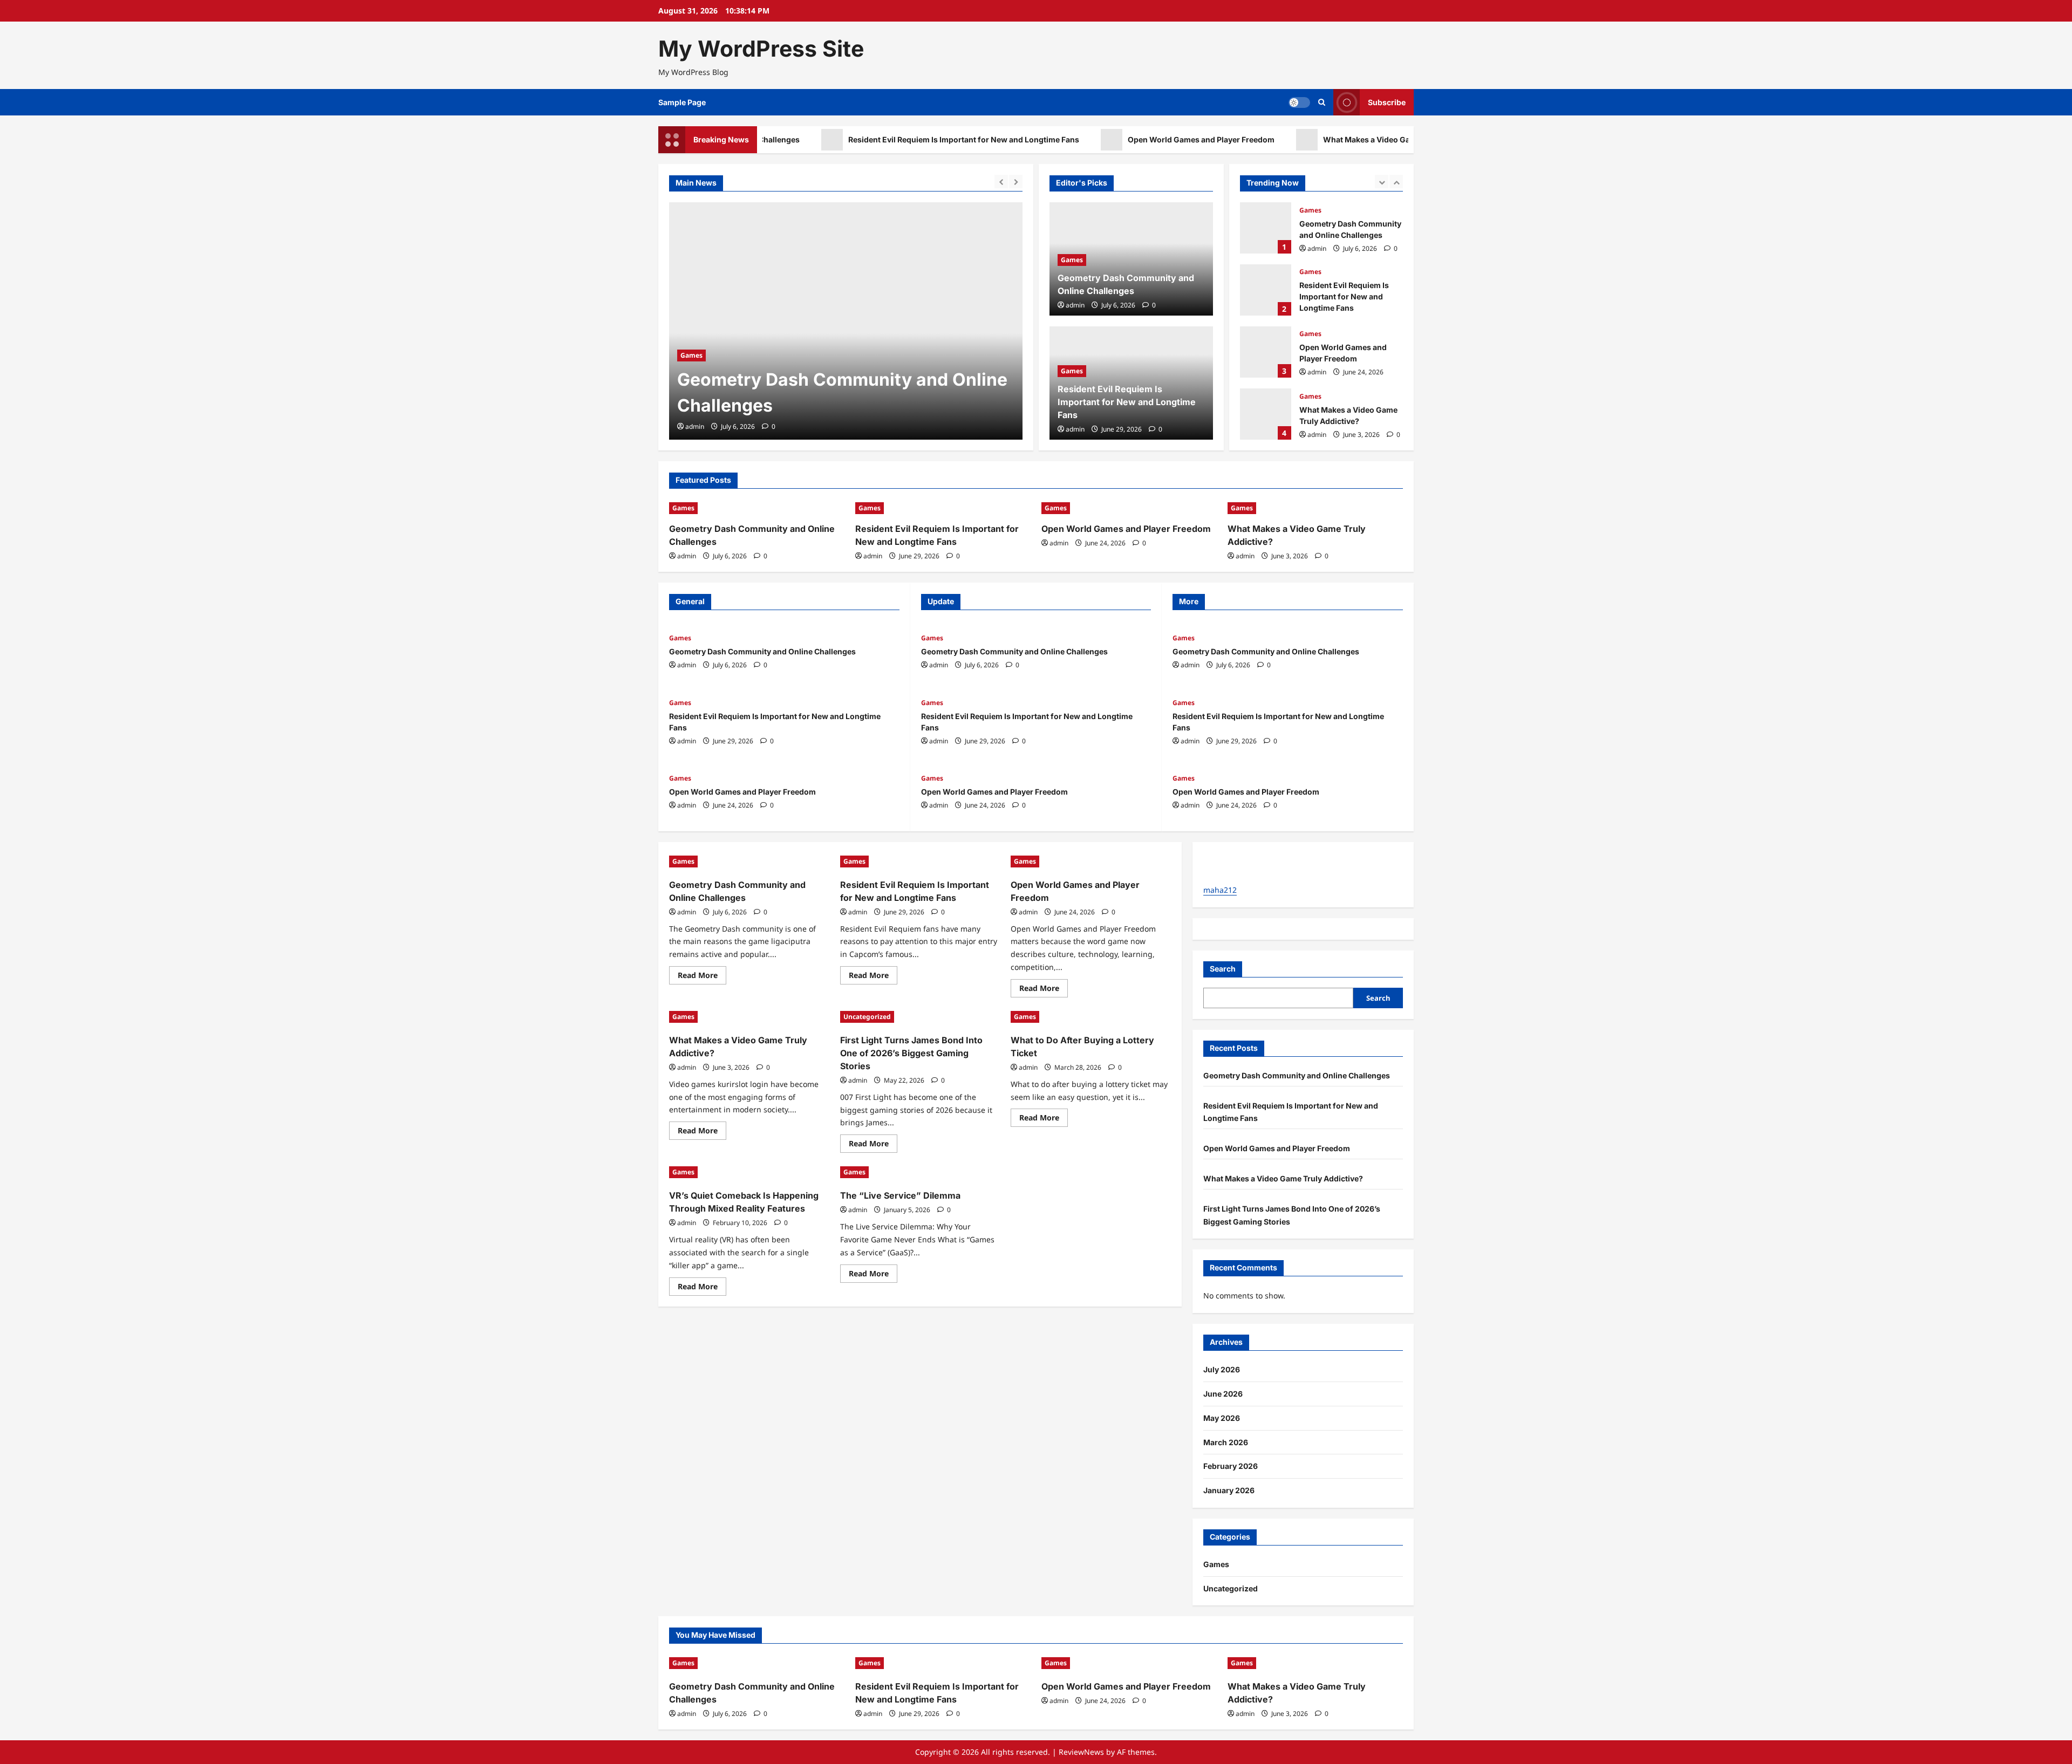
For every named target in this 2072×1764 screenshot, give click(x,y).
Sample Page (682, 102)
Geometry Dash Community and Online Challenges (762, 651)
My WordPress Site (761, 49)
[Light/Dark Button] (1299, 102)
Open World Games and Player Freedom (1134, 139)
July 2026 (1222, 1369)
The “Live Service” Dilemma (900, 1195)
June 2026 (1223, 1394)
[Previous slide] (1001, 182)
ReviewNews (1081, 1752)
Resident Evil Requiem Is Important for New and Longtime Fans (897, 139)
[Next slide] (1016, 182)
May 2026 (1222, 1418)
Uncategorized (1323, 396)
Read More (702, 977)
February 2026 (1231, 1466)
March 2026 (1226, 1442)
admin (979, 426)
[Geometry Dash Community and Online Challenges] (765, 321)
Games (975, 355)
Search (1223, 969)
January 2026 (1229, 1490)
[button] (1322, 102)
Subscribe (1387, 102)
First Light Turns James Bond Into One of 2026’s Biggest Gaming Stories (1266, 414)
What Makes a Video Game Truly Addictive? (1336, 139)
